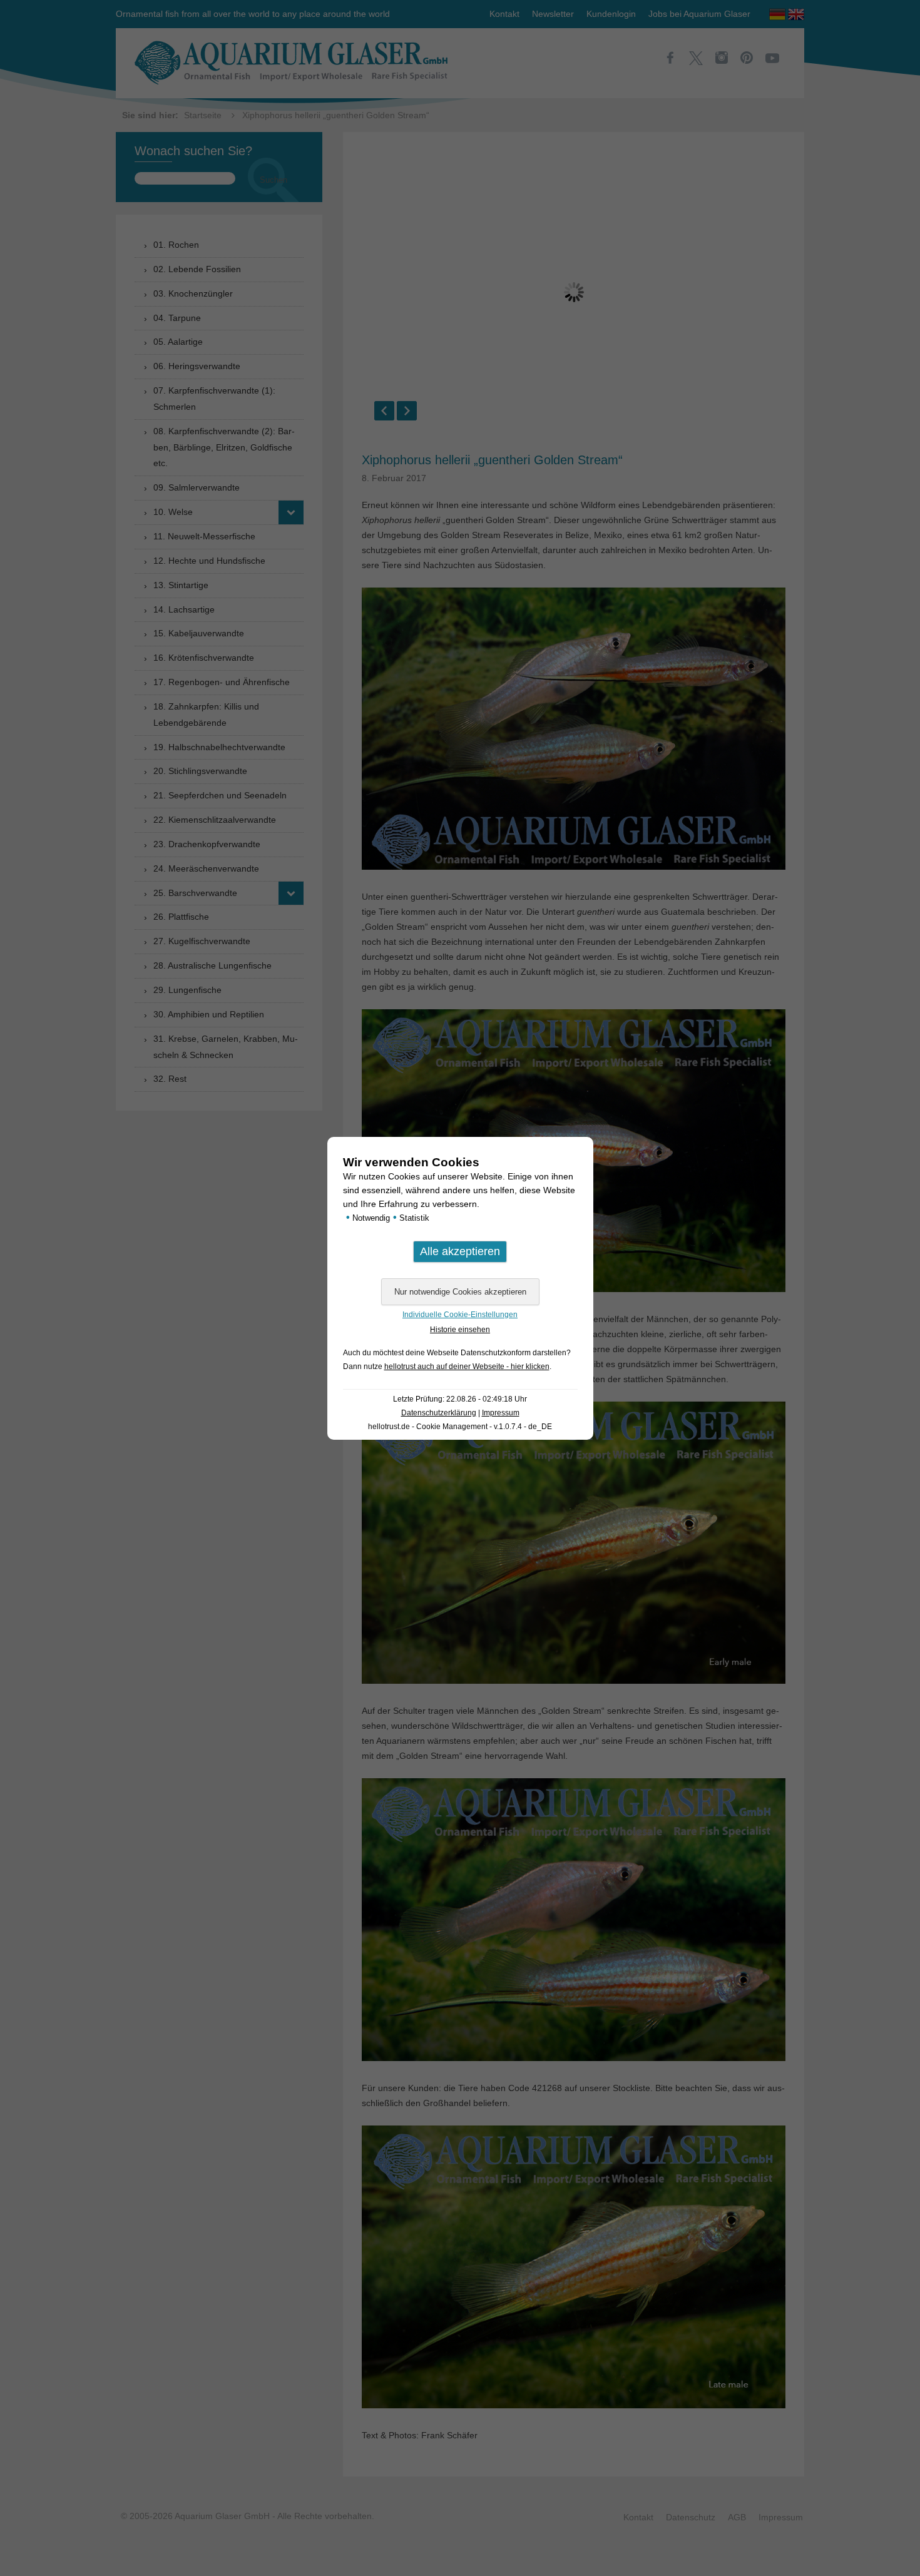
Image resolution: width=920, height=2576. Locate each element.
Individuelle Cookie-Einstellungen (460, 1315)
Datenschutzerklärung (439, 1413)
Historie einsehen (460, 1330)
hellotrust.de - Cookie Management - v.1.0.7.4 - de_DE (460, 1427)
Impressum (501, 1413)
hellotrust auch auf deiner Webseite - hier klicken (467, 1367)
